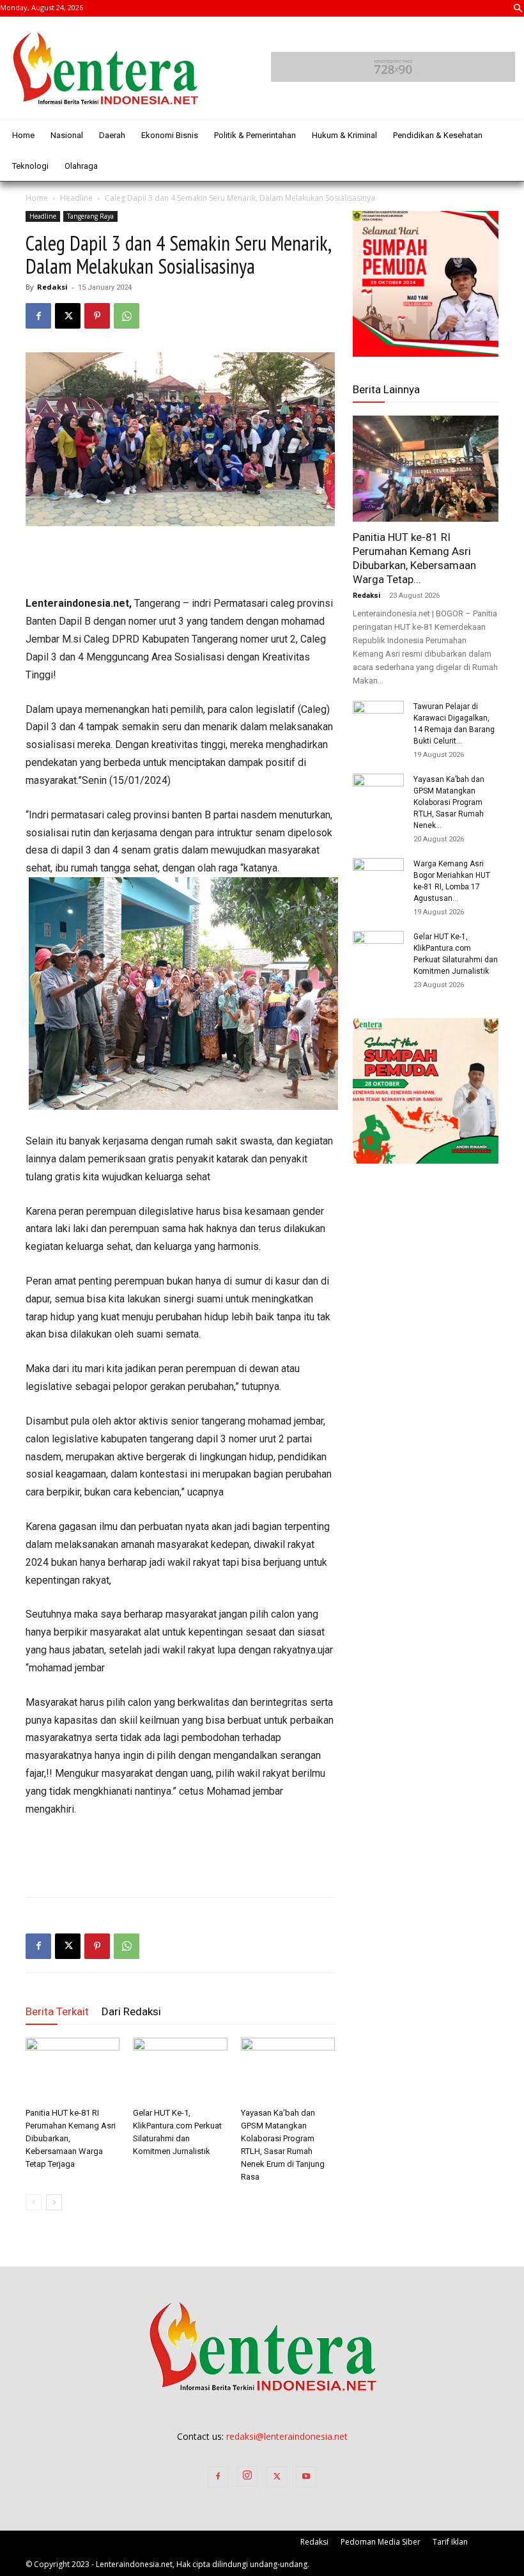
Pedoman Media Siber (381, 2542)
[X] (68, 316)
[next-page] (54, 2202)
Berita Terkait (57, 2011)
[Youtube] (306, 2477)
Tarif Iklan (450, 2542)
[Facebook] (38, 316)
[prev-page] (34, 2202)
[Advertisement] (180, 562)
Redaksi (52, 287)
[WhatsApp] (127, 316)
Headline (76, 198)
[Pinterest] (97, 316)
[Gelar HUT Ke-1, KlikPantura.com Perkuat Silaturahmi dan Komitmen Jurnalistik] (180, 2070)
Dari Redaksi (131, 2011)
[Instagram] (247, 2476)
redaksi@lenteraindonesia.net (287, 2436)
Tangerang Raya (90, 216)
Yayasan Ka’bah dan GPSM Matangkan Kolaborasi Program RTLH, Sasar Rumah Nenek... (449, 802)
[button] (518, 10)
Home (37, 198)
